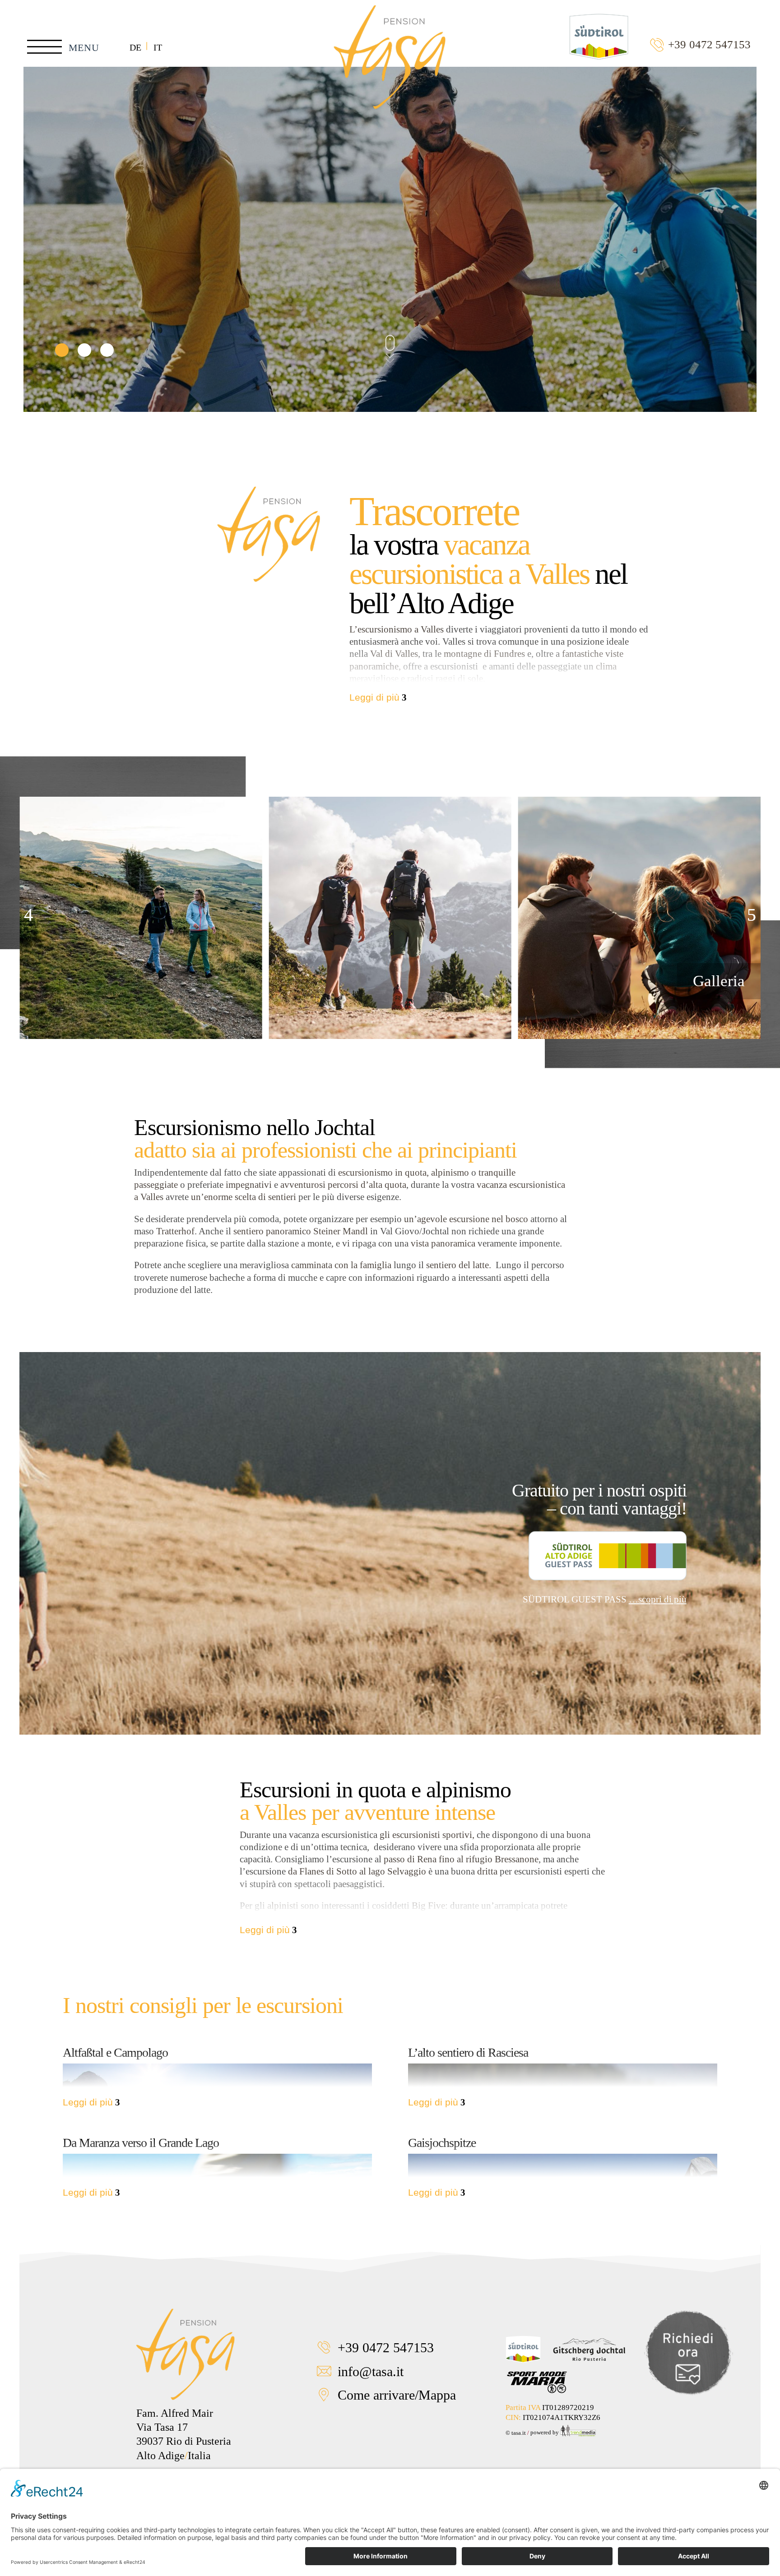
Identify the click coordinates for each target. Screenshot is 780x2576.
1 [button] (62, 350)
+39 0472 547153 (709, 44)
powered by (545, 2432)
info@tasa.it (371, 2370)
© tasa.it (516, 2432)
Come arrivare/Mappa (397, 2394)
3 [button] (107, 350)
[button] (28, 915)
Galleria (719, 981)
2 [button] (84, 350)
